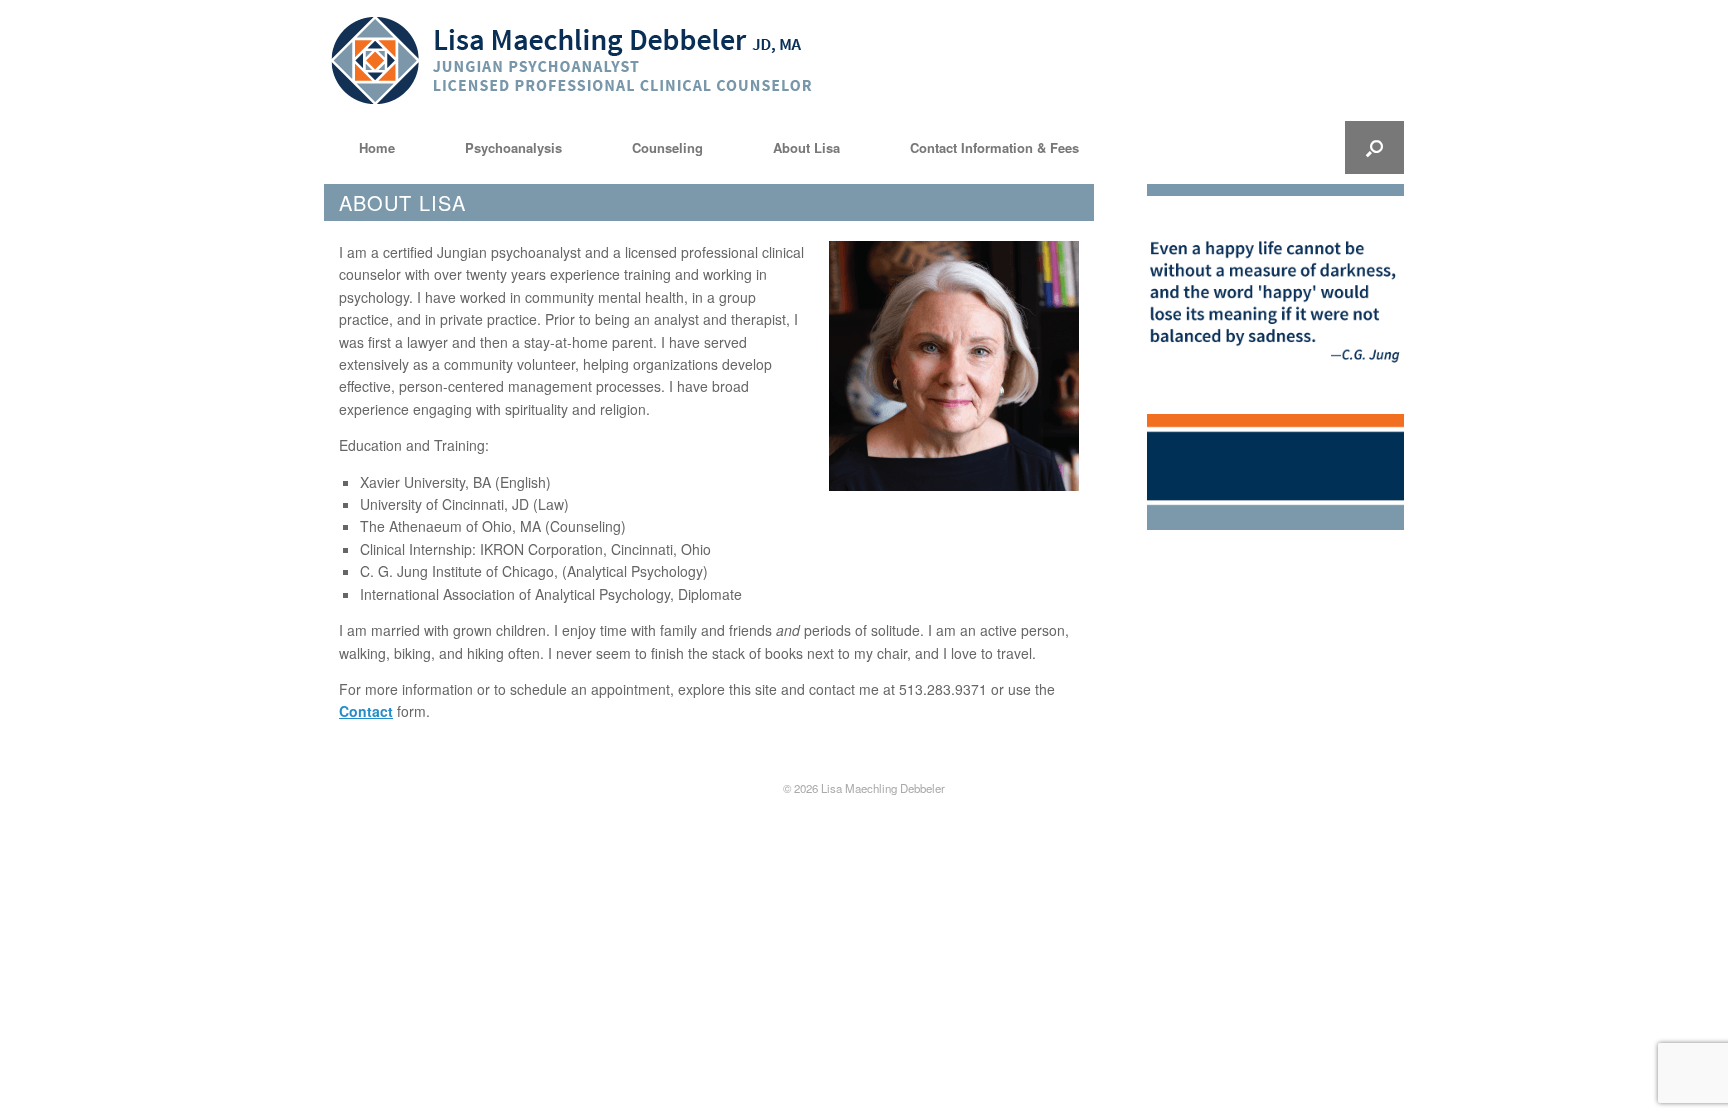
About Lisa (806, 147)
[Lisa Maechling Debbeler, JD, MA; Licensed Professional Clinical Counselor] (574, 60)
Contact (366, 711)
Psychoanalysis (513, 147)
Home (377, 147)
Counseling (667, 147)
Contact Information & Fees (994, 147)
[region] (1275, 305)
